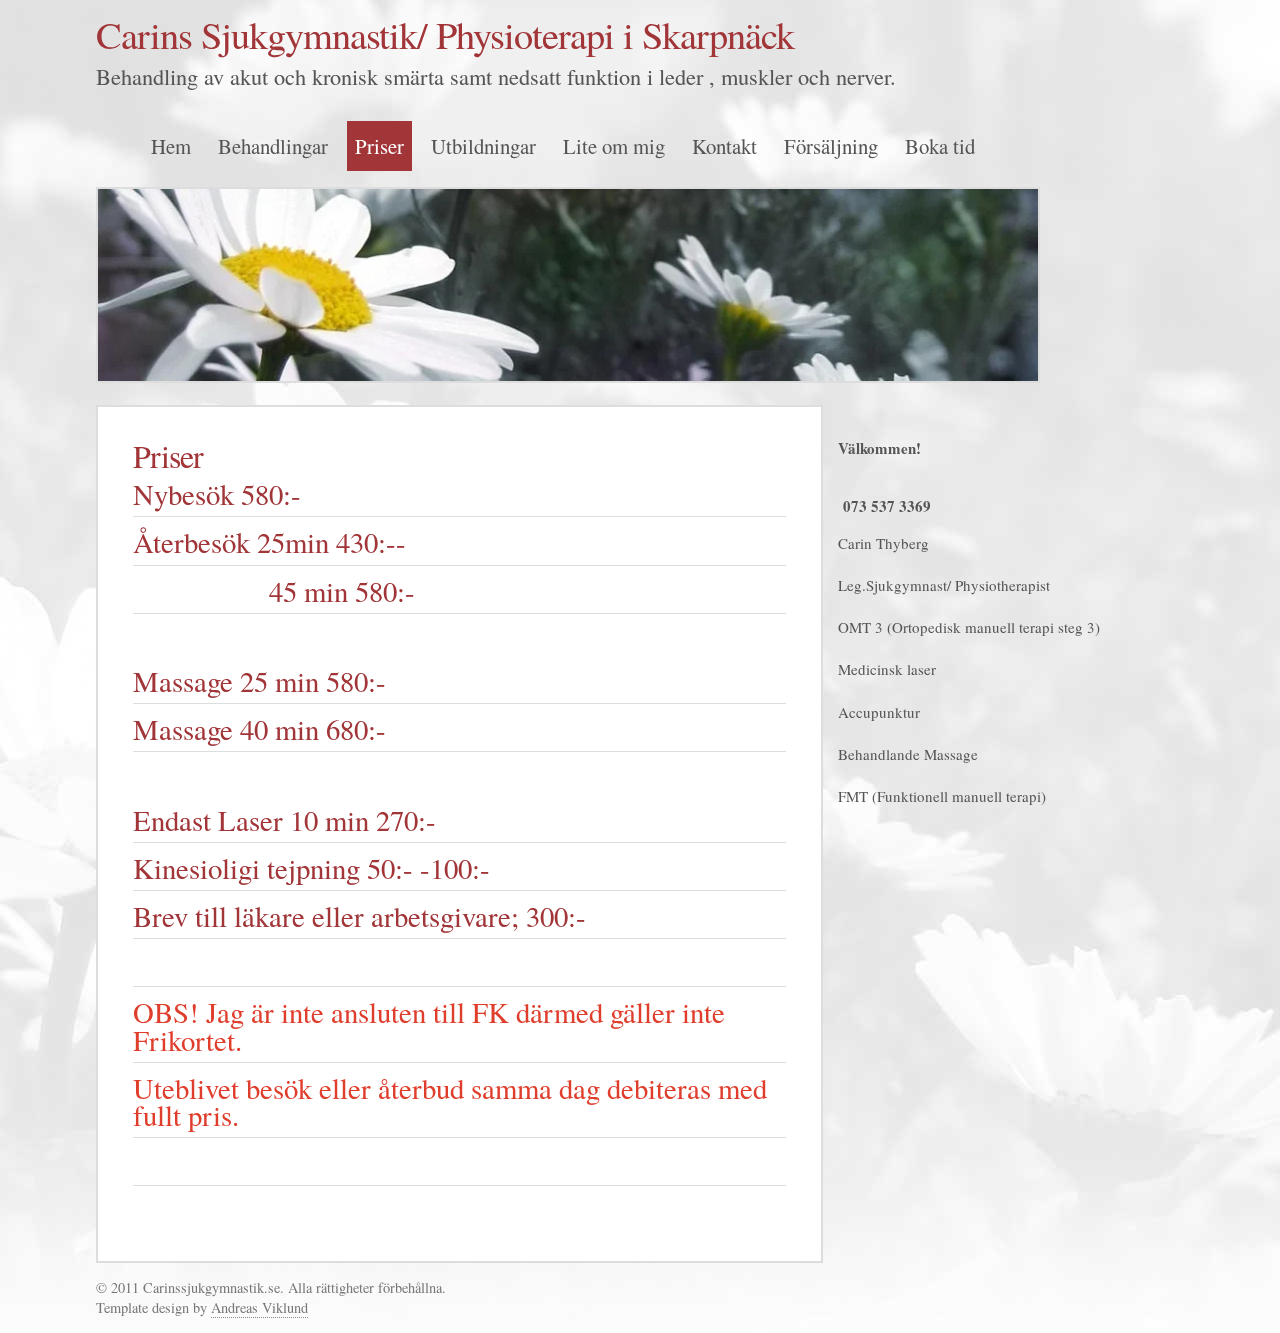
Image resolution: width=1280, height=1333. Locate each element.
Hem (171, 146)
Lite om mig (614, 146)
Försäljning (831, 146)
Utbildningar (483, 146)
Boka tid (940, 146)
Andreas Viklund (259, 1307)
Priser (379, 146)
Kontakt (724, 146)
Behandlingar (273, 146)
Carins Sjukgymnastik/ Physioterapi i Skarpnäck (445, 34)
